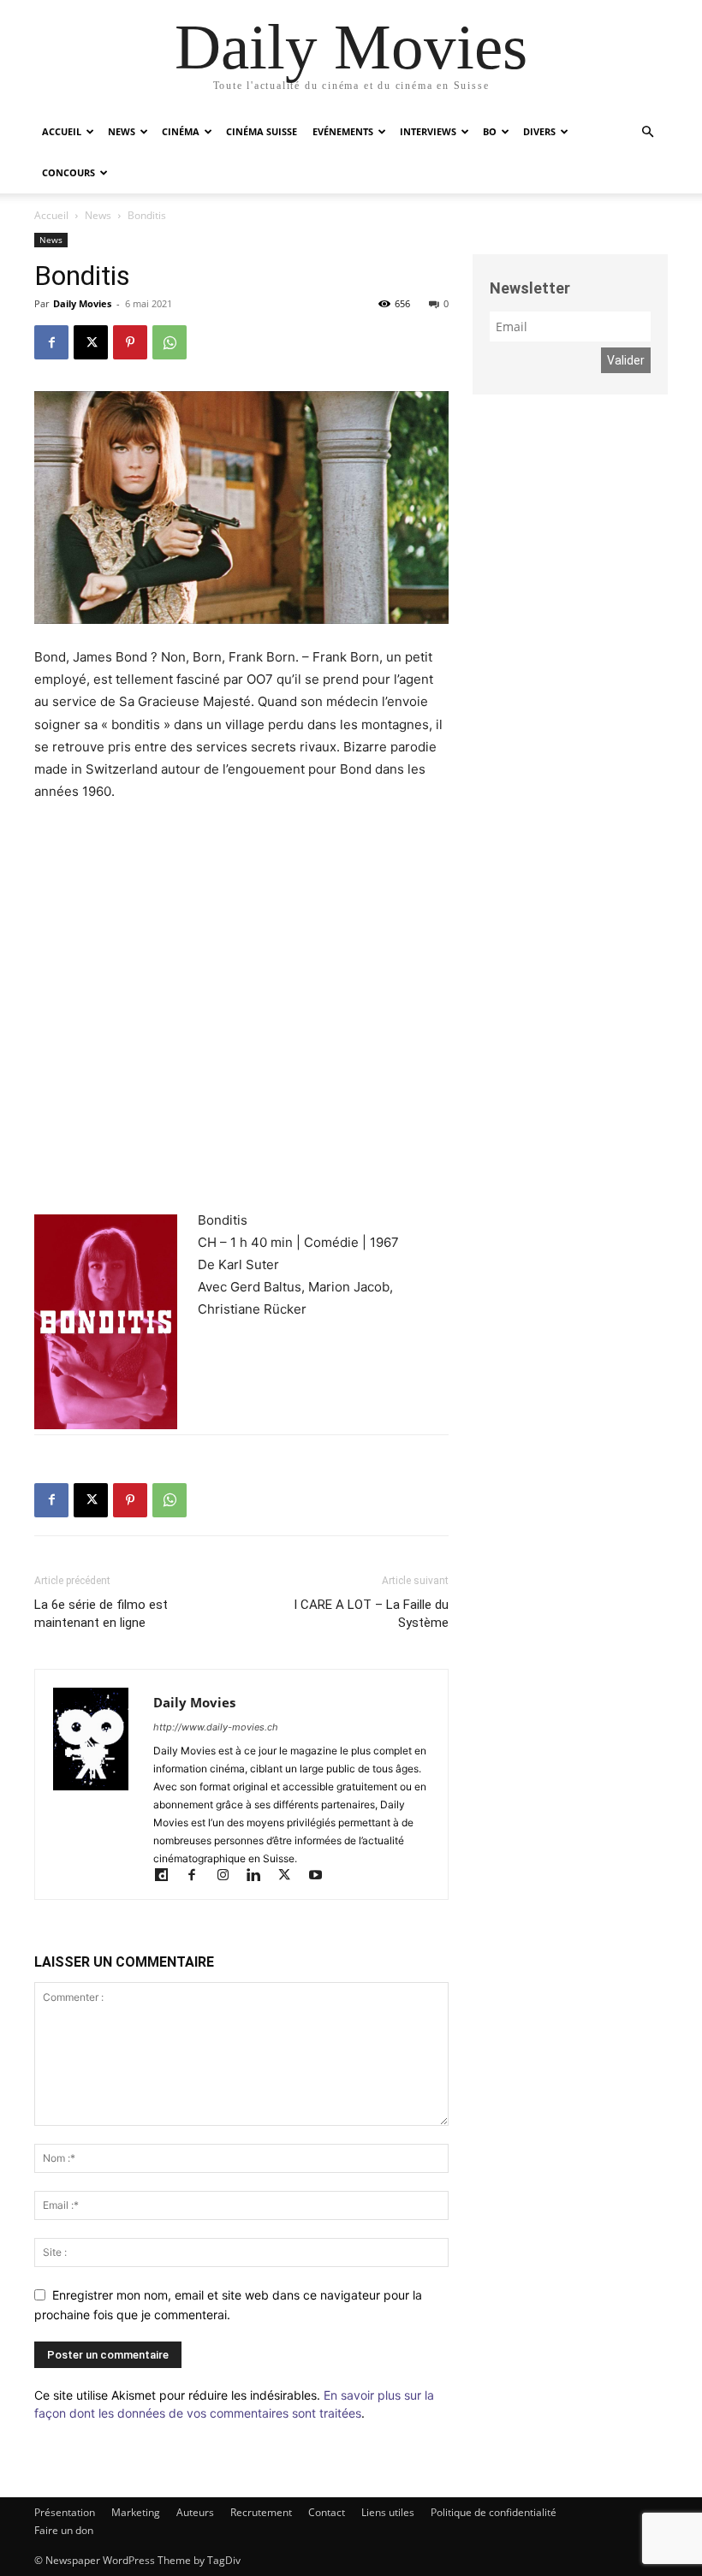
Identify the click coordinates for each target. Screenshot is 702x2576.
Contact (327, 2512)
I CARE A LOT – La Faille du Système (371, 1614)
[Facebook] (51, 342)
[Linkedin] (261, 1876)
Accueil (62, 131)
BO (490, 131)
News (122, 131)
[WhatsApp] (170, 342)
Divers (539, 131)
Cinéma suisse (262, 131)
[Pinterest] (130, 342)
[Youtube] (321, 1876)
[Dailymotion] (169, 1876)
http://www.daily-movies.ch (216, 1727)
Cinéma (181, 131)
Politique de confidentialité (494, 2512)
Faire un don (64, 2530)
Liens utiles (388, 2512)
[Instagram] (230, 1876)
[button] (647, 132)
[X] (91, 342)
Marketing (136, 2512)
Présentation (65, 2512)
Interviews (428, 131)
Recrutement (261, 2512)
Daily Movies (82, 303)
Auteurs (195, 2512)
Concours (68, 172)
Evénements (343, 131)
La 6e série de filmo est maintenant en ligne (101, 1614)
